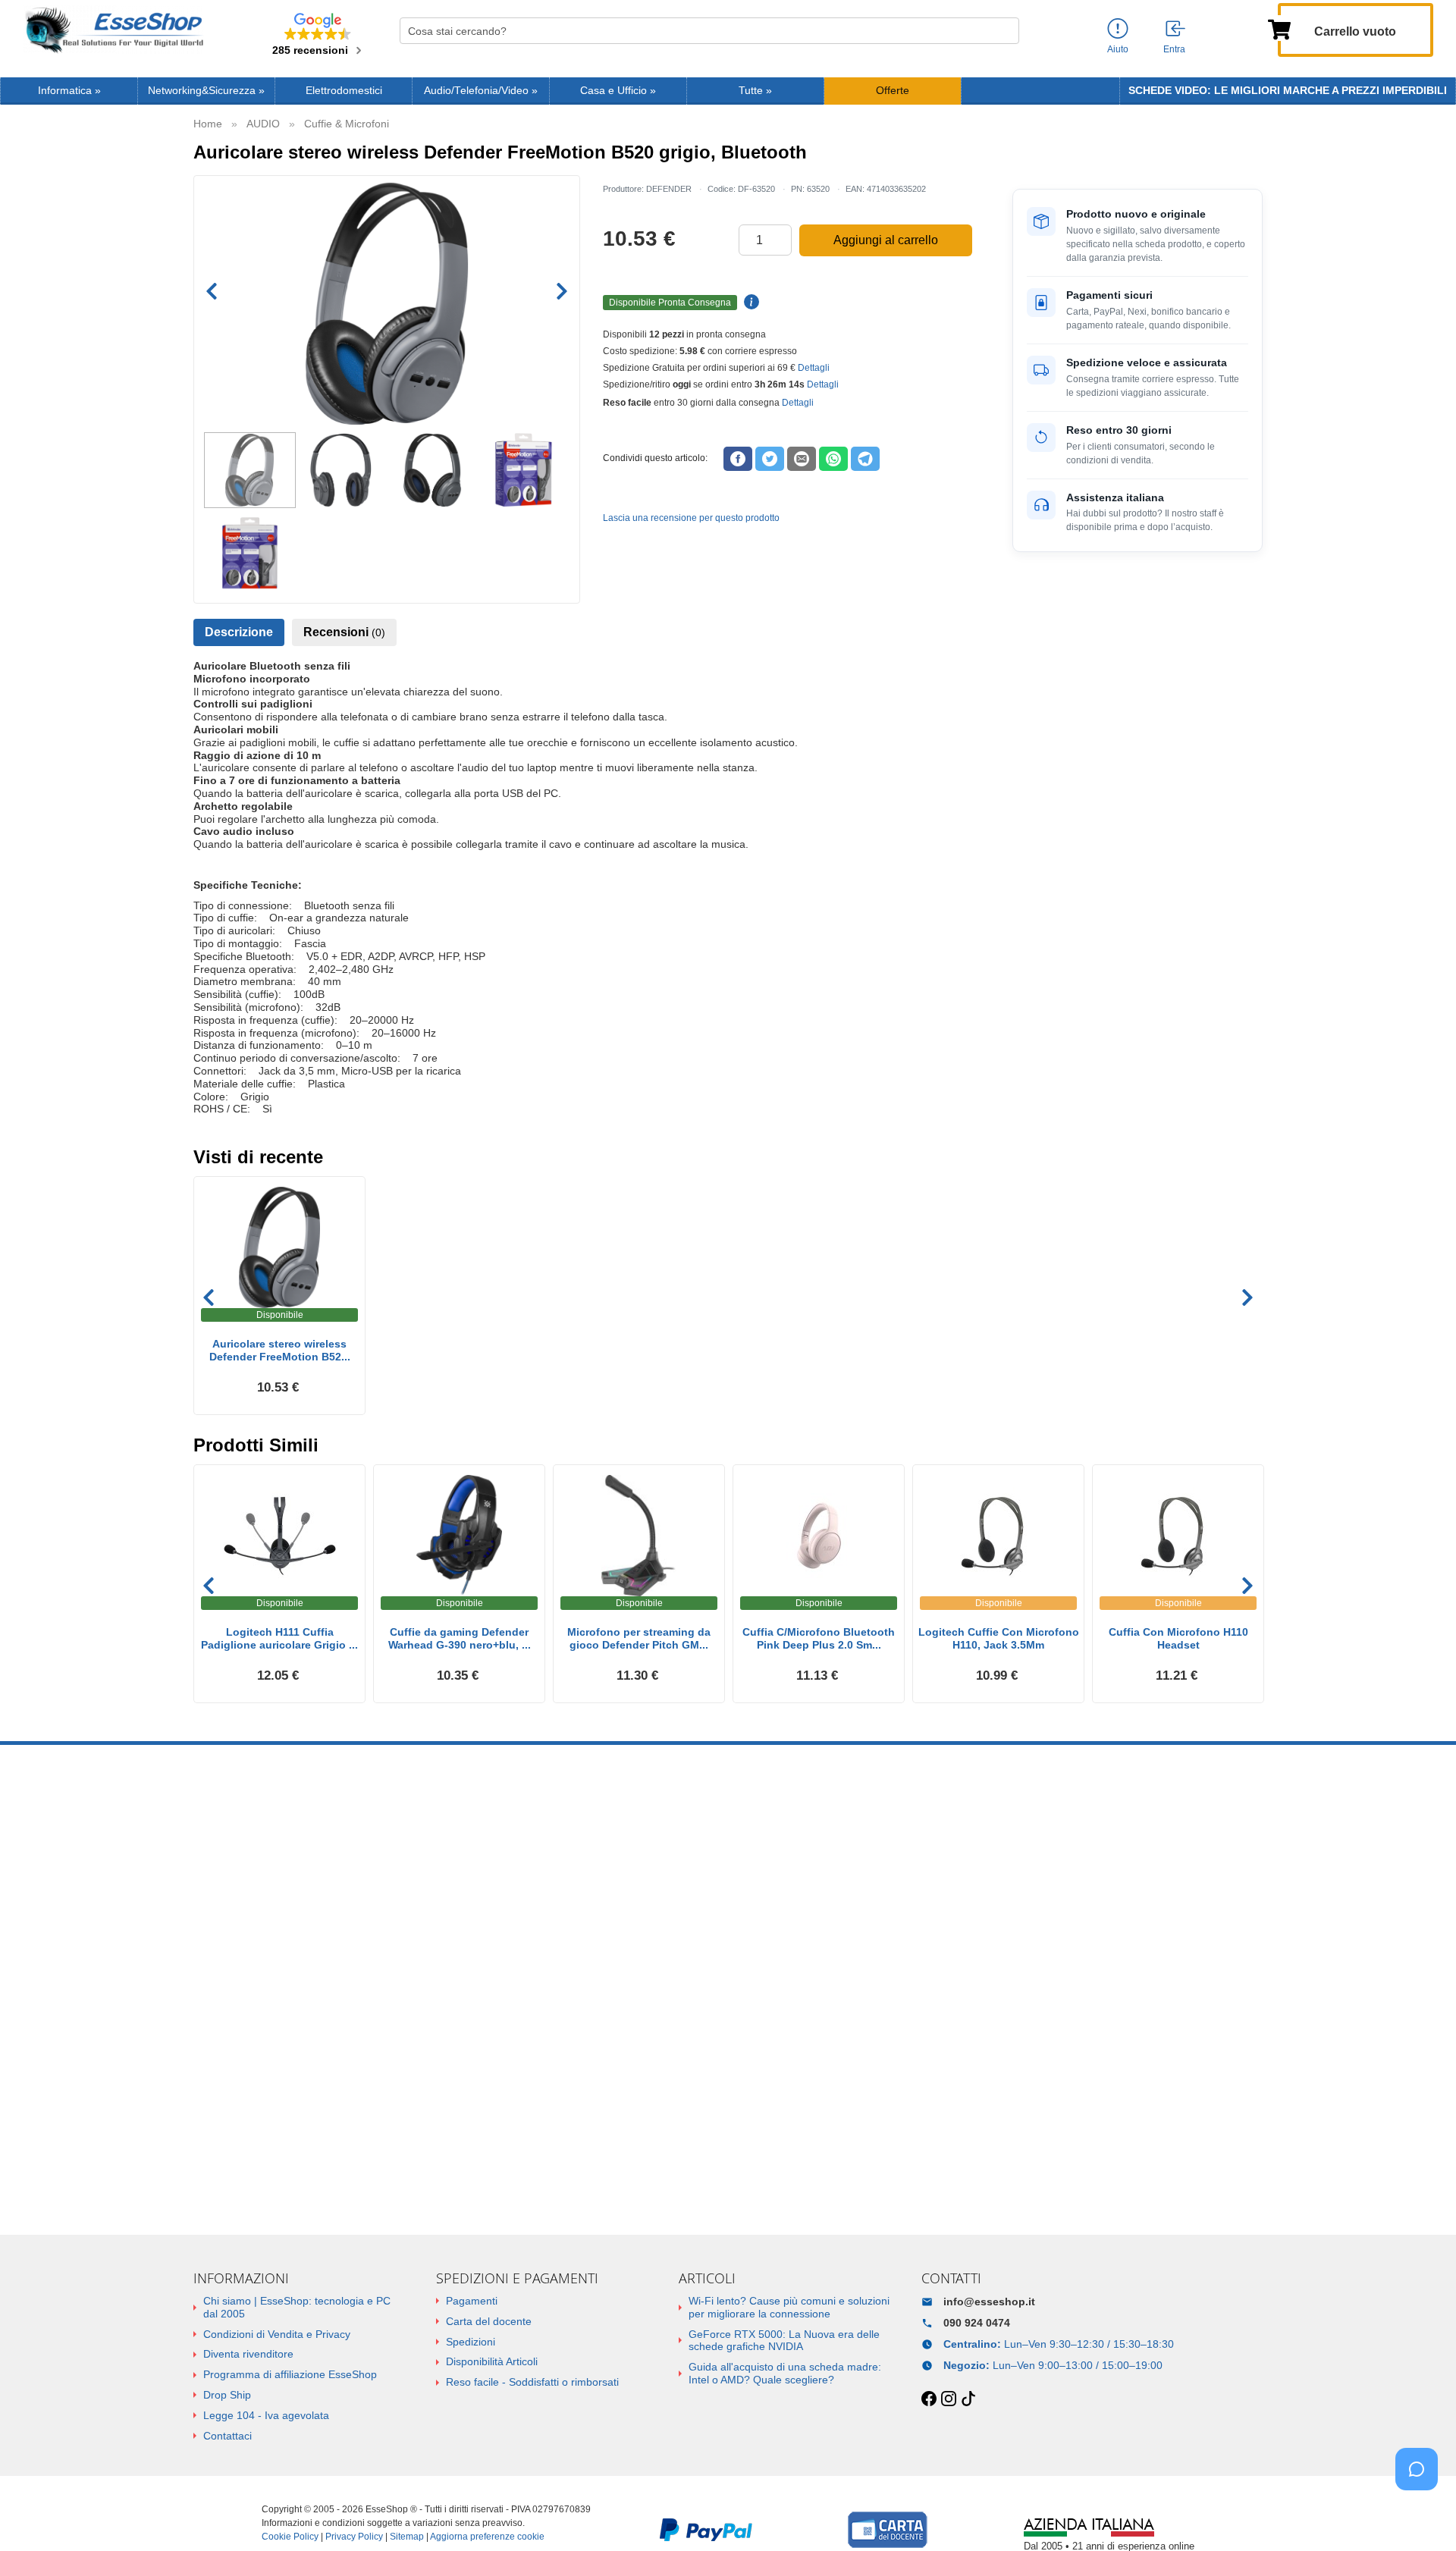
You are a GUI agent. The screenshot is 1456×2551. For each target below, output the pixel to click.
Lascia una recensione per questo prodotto (691, 518)
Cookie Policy (290, 2537)
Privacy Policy (354, 2537)
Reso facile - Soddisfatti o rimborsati (532, 2382)
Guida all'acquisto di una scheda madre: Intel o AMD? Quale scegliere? (785, 2373)
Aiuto (1118, 49)
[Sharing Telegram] (865, 459)
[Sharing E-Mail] (802, 459)
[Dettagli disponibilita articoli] (749, 303)
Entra (1174, 49)
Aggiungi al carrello (886, 240)
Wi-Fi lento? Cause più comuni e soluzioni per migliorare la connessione (789, 2307)
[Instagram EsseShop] (949, 2399)
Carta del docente (489, 2321)
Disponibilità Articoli (492, 2361)
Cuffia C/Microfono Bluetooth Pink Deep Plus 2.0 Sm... (819, 1638)
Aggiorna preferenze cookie (487, 2537)
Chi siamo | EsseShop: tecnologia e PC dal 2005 (297, 2307)
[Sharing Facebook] (738, 459)
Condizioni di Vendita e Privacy (277, 2334)
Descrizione (239, 632)
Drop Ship (227, 2395)
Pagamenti (472, 2301)
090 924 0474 (977, 2323)
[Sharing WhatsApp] (833, 459)
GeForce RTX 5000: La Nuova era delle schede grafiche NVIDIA (784, 2341)
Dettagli (814, 368)
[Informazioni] (1118, 29)
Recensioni (344, 632)
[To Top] (1421, 2516)
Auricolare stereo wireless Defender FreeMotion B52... (280, 1350)
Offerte (893, 91)
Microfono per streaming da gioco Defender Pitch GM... (639, 1638)
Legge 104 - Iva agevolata (266, 2415)
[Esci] (1176, 30)
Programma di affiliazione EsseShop (290, 2374)
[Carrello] (1279, 28)
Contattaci (227, 2436)
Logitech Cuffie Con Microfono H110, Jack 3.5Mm (999, 1638)
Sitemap (407, 2537)
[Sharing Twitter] (770, 459)
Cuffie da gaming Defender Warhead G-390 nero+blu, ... (460, 1638)
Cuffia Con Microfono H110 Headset (1178, 1638)
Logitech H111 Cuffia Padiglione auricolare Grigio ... (279, 1638)
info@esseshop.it (989, 2302)
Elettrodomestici (344, 91)
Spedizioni (471, 2342)
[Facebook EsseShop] (929, 2399)
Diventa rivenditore (248, 2354)
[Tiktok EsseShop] (968, 2399)
